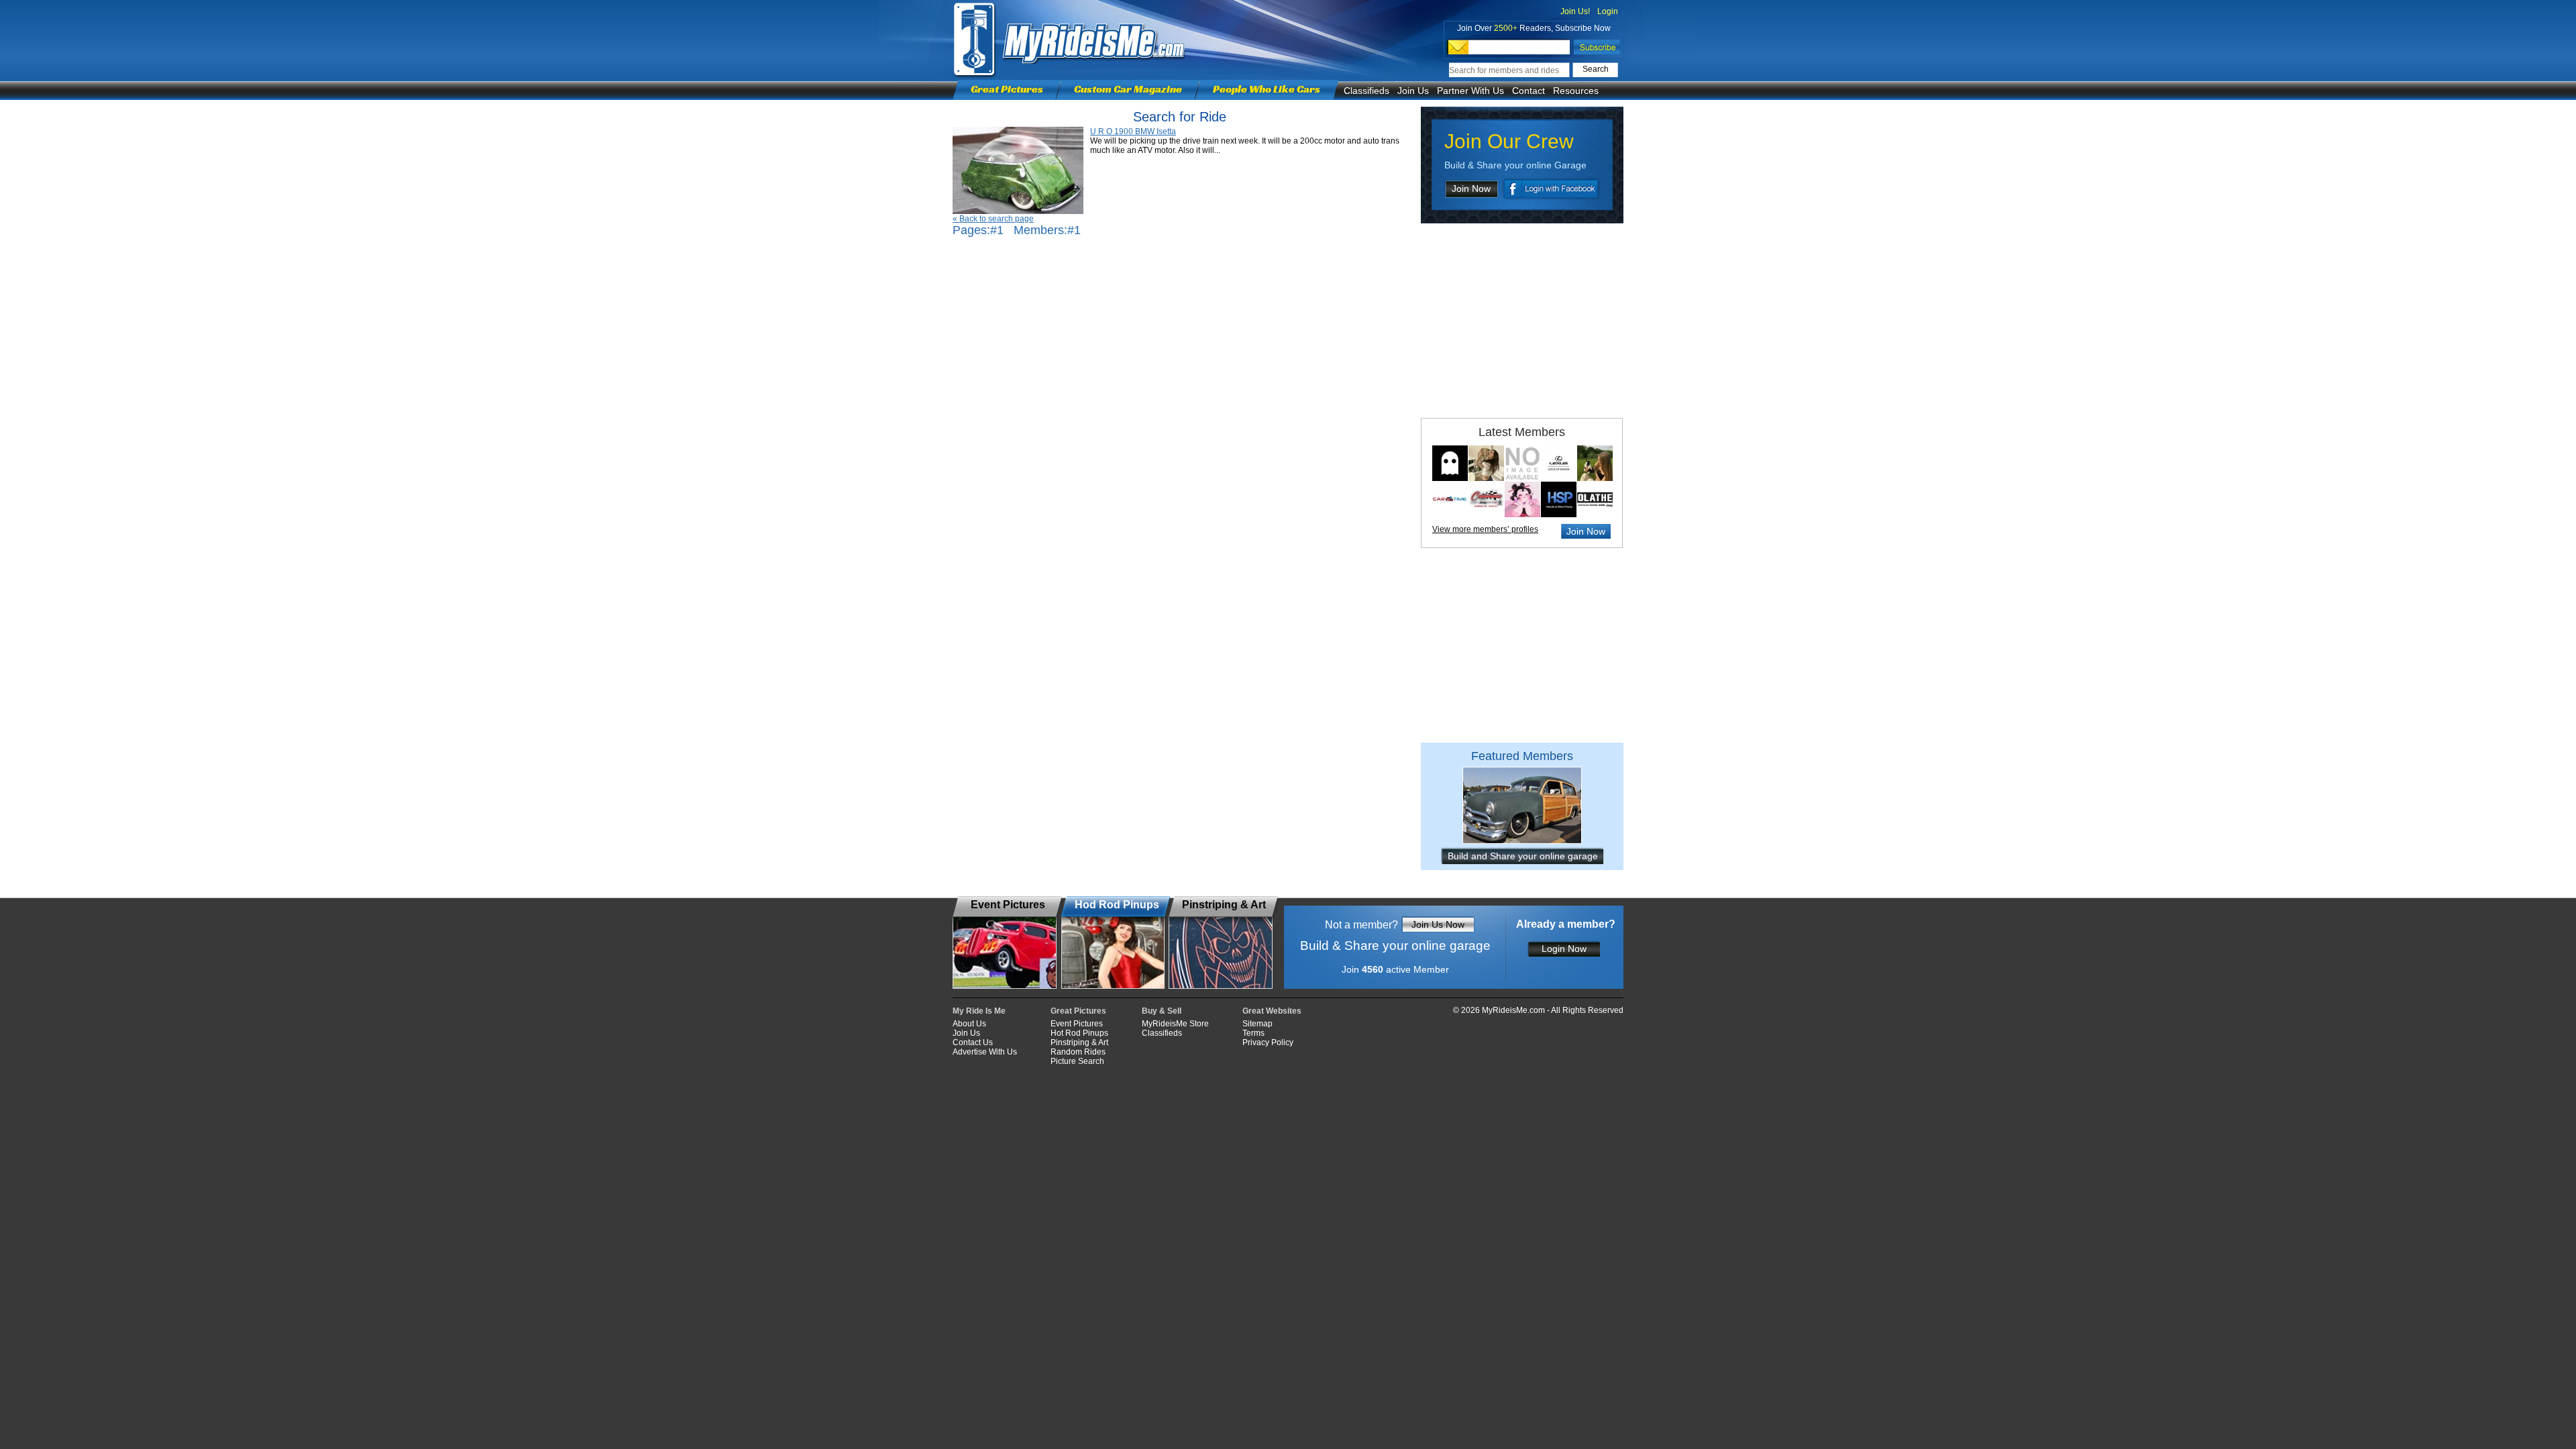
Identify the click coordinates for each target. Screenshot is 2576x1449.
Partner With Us (1470, 91)
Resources (1576, 91)
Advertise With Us (985, 1052)
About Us (969, 1024)
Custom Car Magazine (1128, 89)
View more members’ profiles (1485, 529)
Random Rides (1078, 1052)
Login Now (1564, 949)
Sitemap (1257, 1024)
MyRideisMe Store (1175, 1024)
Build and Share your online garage (1523, 856)
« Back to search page (993, 219)
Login (1608, 11)
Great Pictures (1007, 89)
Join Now (1471, 189)
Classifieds (1366, 91)
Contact (1528, 91)
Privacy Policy (1268, 1042)
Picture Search (1077, 1061)
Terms (1253, 1033)
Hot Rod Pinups (1079, 1033)
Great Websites (1272, 1011)
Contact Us (973, 1042)
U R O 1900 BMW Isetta (1133, 131)
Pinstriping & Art (1079, 1042)
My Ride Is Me (979, 1011)
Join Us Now (1438, 924)
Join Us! (1575, 11)
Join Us (1413, 91)
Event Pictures (1077, 1024)
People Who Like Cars (1267, 89)
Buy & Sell (1162, 1011)
